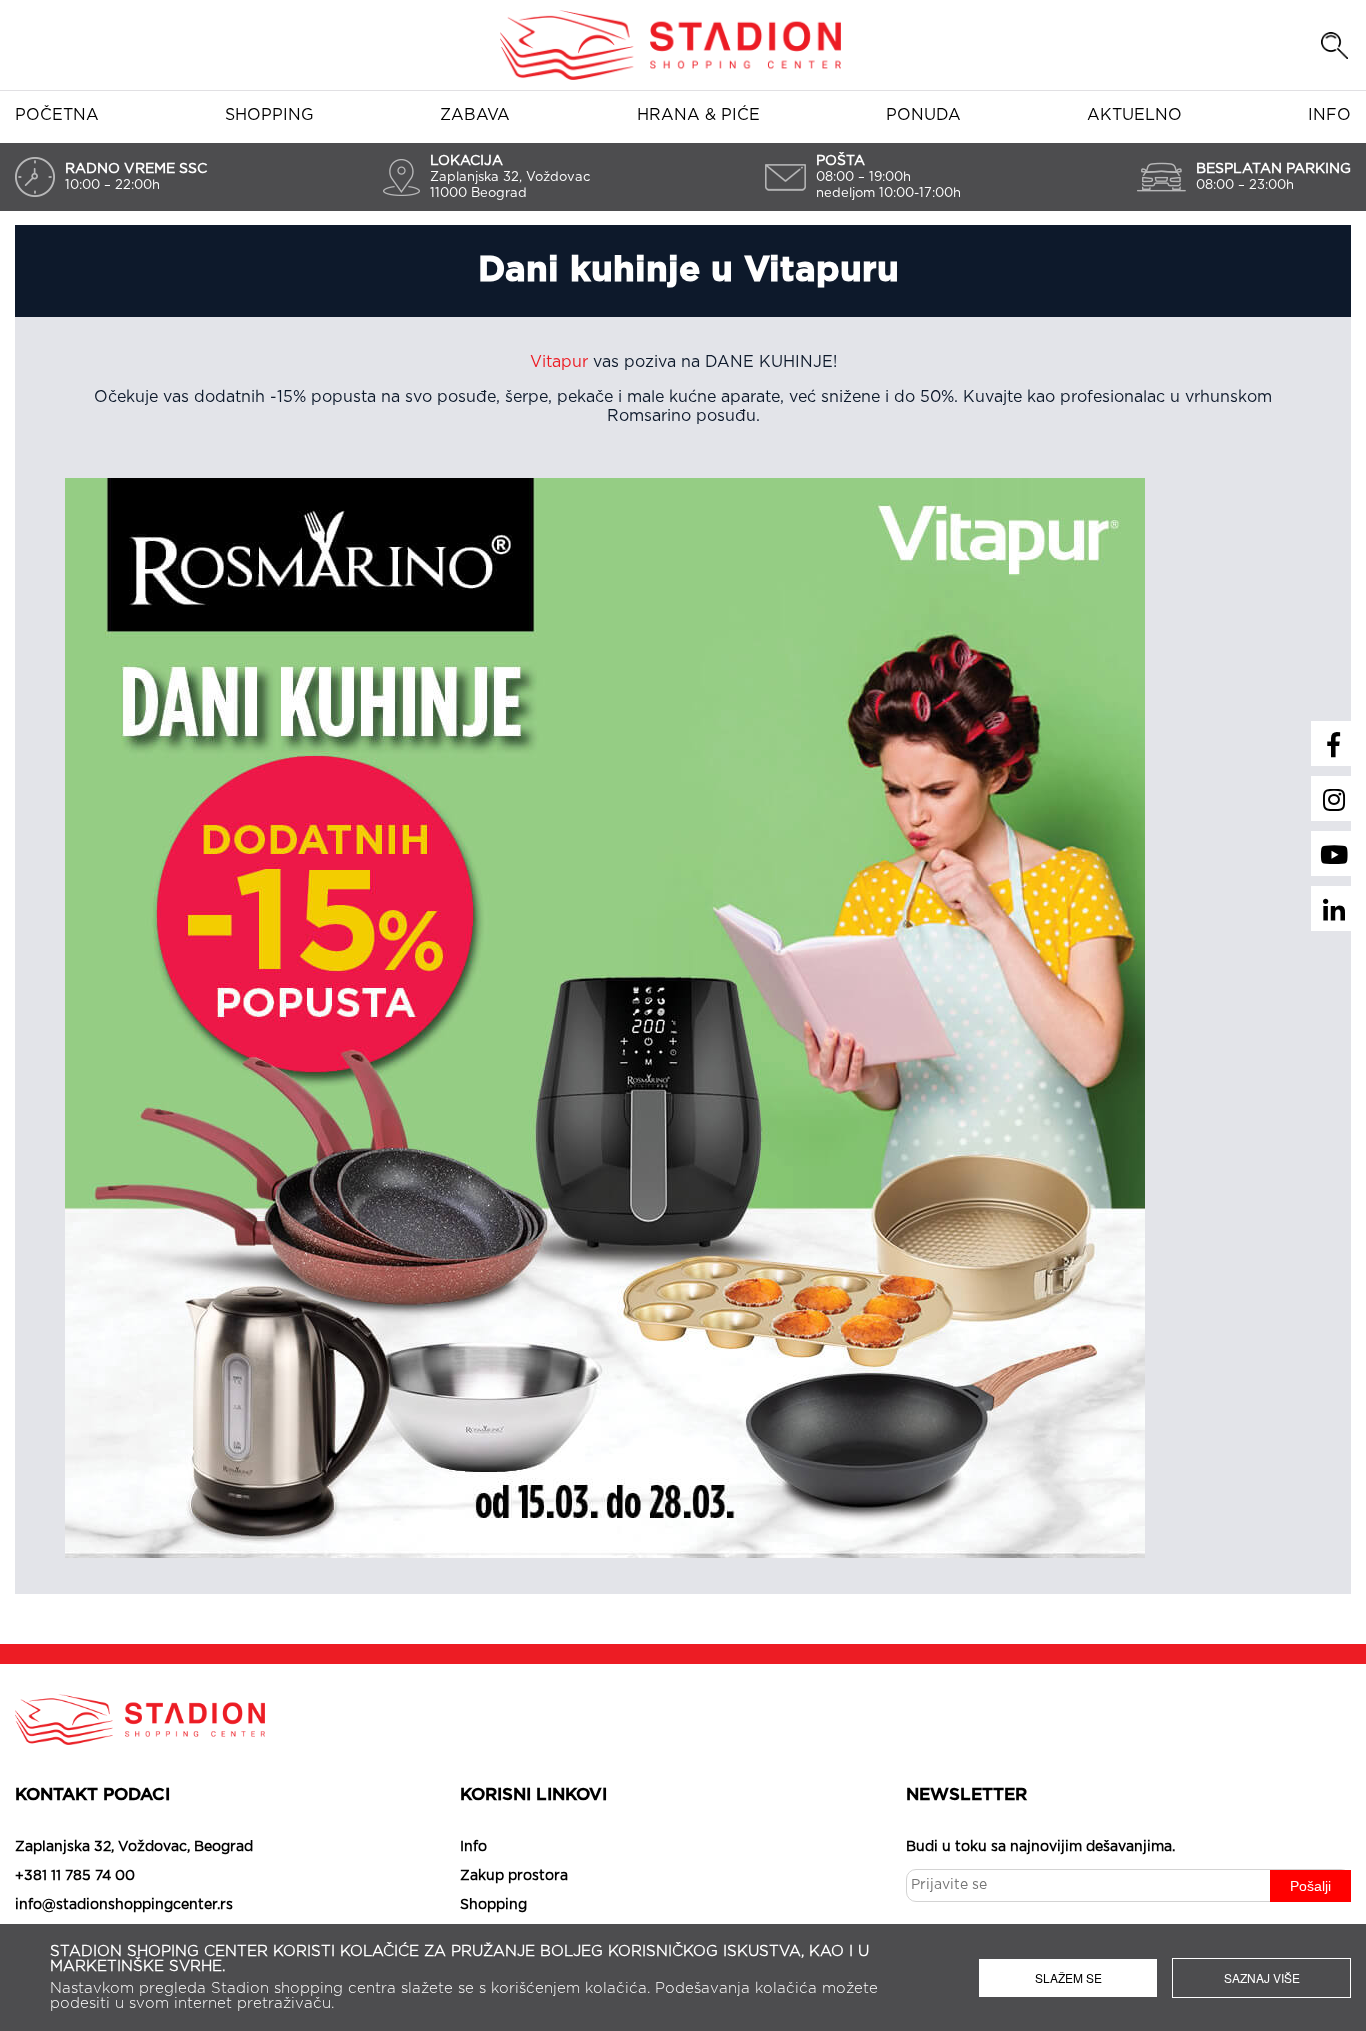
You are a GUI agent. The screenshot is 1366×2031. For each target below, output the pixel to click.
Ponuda (923, 115)
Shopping (269, 115)
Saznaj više (1262, 1977)
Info (1329, 115)
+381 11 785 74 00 (75, 1876)
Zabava (475, 115)
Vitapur (559, 362)
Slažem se (1068, 1977)
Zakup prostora (514, 1876)
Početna (57, 115)
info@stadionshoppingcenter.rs (124, 1905)
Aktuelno (1134, 115)
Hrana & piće (698, 115)
